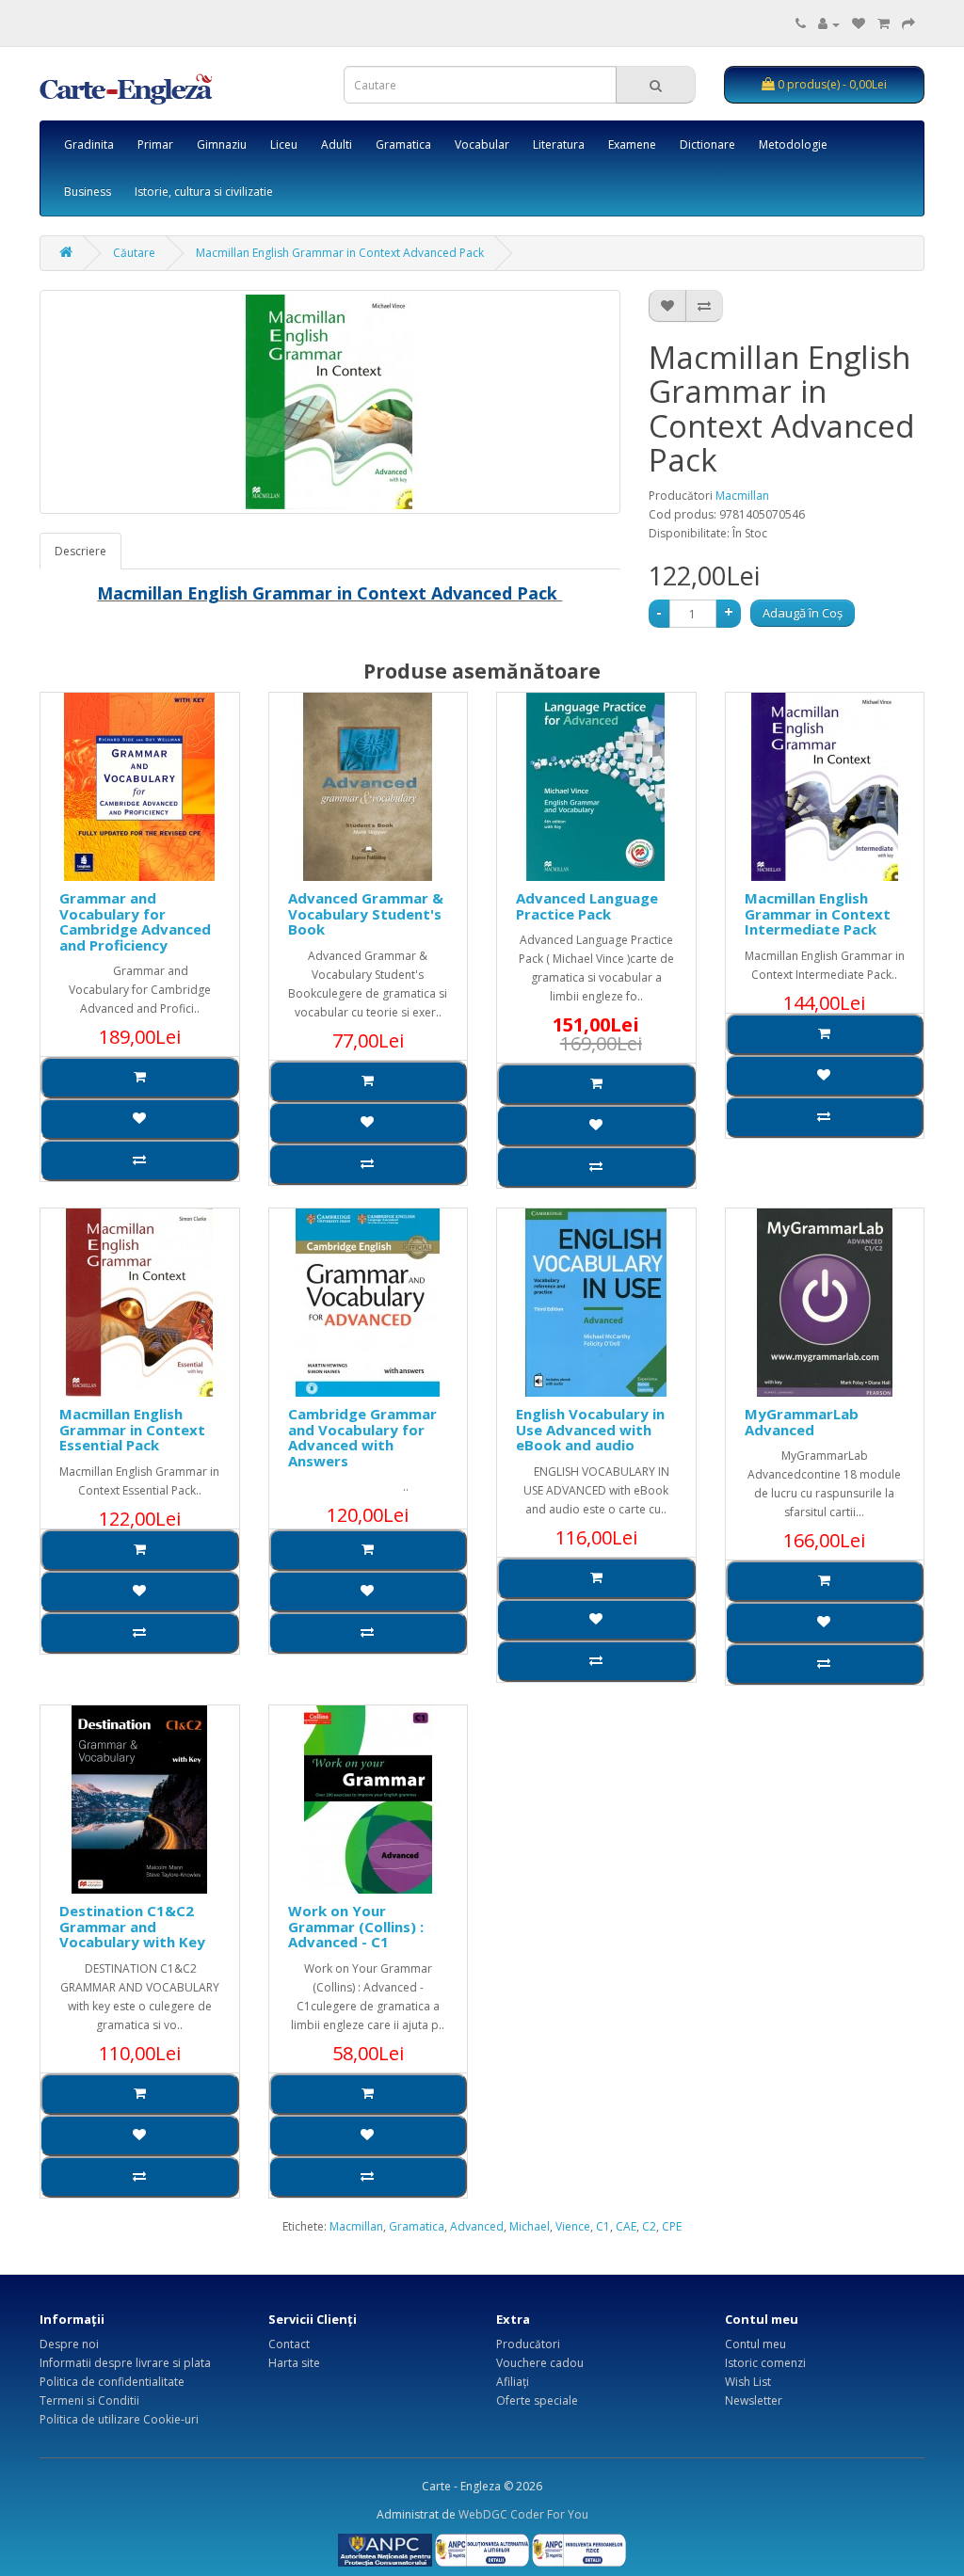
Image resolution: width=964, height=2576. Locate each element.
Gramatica (403, 144)
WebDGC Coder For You (523, 2514)
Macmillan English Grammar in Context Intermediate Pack (818, 913)
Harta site (294, 2363)
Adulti (337, 144)
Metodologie (793, 144)
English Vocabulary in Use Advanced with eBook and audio (590, 1429)
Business (88, 192)
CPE (672, 2226)
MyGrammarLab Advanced (802, 1422)
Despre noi (69, 2344)
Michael (530, 2226)
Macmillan (742, 496)
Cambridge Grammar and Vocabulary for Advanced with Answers (362, 1437)
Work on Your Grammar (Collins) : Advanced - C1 (356, 1926)
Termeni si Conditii (89, 2400)
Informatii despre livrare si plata (125, 2363)
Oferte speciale (537, 2400)
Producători (528, 2344)
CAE (626, 2226)
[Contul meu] (829, 24)
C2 (649, 2226)
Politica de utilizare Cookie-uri (119, 2419)
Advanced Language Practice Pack (587, 906)
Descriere (80, 551)
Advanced (477, 2226)
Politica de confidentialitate (112, 2382)
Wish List (748, 2382)
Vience (573, 2226)
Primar (155, 144)
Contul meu (755, 2344)
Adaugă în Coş (803, 613)
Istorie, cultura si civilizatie (204, 192)
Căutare (134, 253)
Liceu (284, 144)
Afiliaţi (513, 2382)
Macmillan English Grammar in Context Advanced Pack (340, 253)
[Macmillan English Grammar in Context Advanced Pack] (330, 402)
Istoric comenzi (765, 2363)
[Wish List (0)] (859, 24)
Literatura (559, 144)
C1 (603, 2226)
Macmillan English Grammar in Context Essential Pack (132, 1429)
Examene (632, 144)
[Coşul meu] (884, 24)
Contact (289, 2344)
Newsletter (754, 2400)
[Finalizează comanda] (908, 24)
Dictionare (707, 144)
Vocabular (482, 144)
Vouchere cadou (540, 2363)
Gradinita (89, 144)
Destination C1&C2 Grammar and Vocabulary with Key (132, 1926)
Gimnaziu (222, 144)
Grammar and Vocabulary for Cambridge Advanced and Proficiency (135, 921)
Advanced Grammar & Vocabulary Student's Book (366, 913)
